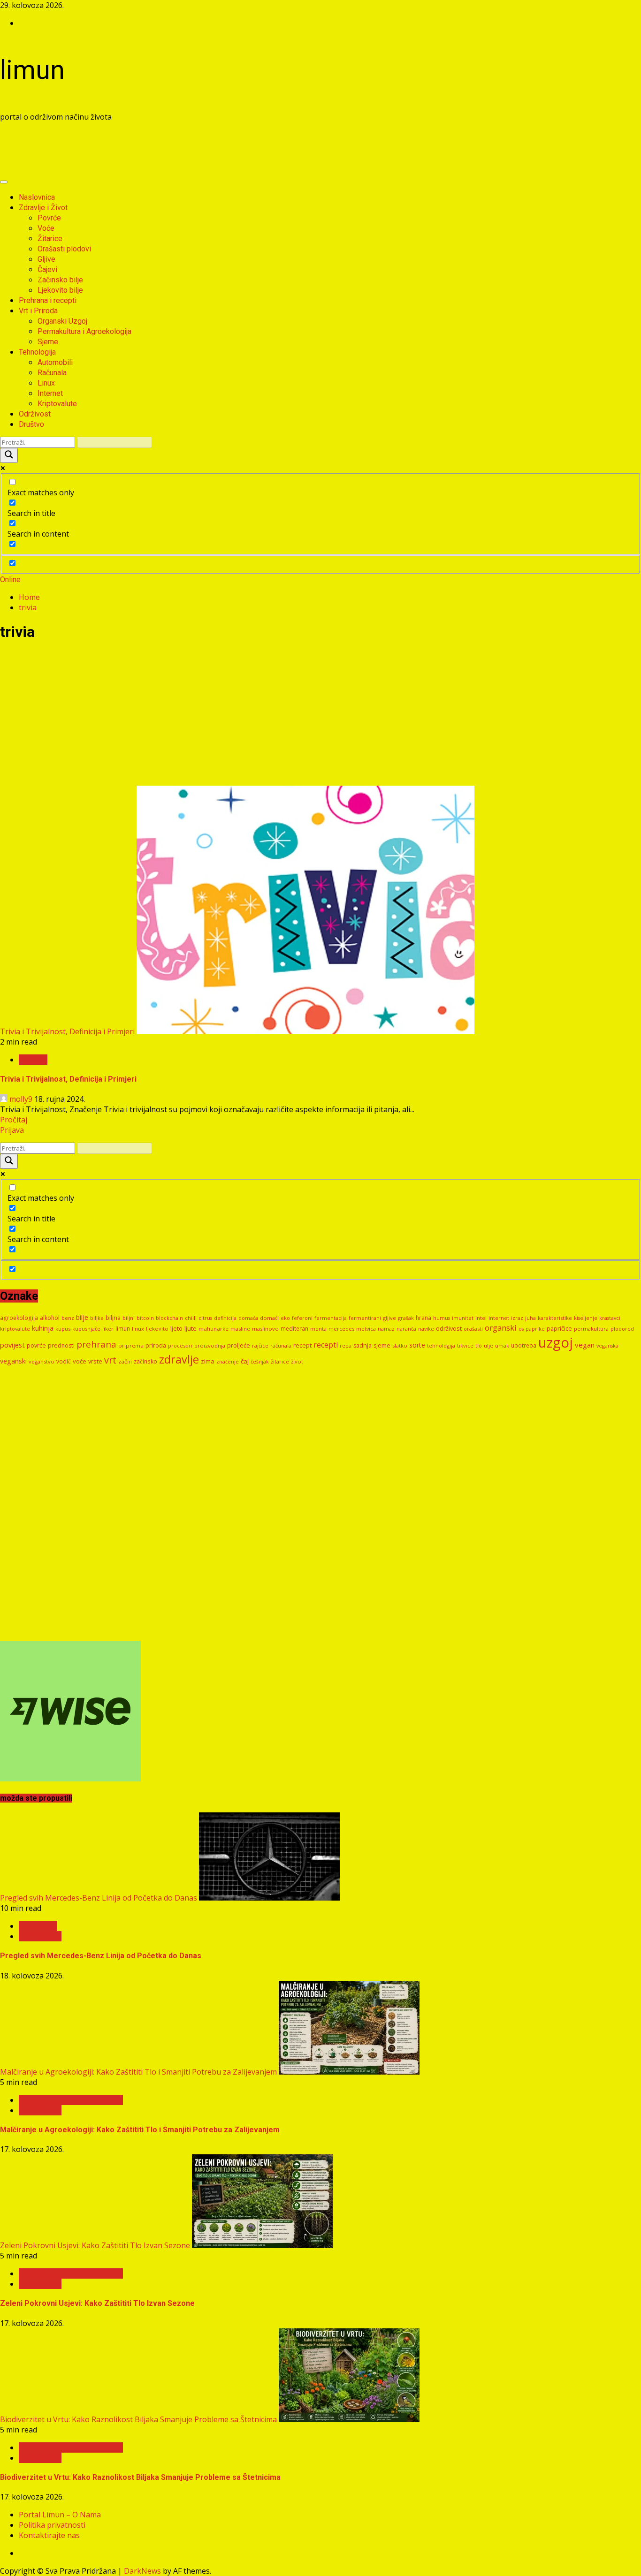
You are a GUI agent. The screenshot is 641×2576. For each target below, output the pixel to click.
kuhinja (43, 1328)
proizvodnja (210, 1345)
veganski (13, 1361)
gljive (389, 1318)
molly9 (21, 1099)
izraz (517, 1318)
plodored (622, 1329)
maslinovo (265, 1329)
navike (426, 1329)
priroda (156, 1345)
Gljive (46, 259)
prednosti (61, 1345)
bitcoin (145, 1318)
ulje (488, 1345)
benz (68, 1318)
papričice (559, 1328)
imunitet (463, 1318)
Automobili (55, 362)
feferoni (302, 1318)
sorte (417, 1345)
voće (80, 1361)
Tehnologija (37, 352)
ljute (191, 1328)
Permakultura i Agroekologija (84, 331)
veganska (607, 1346)
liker (108, 1329)
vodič (64, 1361)
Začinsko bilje (60, 280)
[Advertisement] (171, 151)
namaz (386, 1329)
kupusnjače (86, 1329)
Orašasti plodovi (64, 249)
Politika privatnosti (52, 2525)
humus (442, 1318)
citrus (205, 1318)
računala (281, 1345)
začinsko (145, 1361)
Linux (46, 383)
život (297, 1361)
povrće (36, 1345)
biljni (129, 1318)
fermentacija (331, 1318)
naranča (406, 1329)
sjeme (382, 1345)
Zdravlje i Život (43, 208)
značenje (228, 1361)
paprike (535, 1329)
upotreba (524, 1345)
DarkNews (142, 2571)
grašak (406, 1318)
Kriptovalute (57, 404)
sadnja (362, 1345)
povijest (12, 1345)
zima (208, 1361)
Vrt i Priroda (38, 311)
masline (240, 1329)
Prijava (12, 1130)
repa (346, 1345)
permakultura (591, 1329)
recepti (326, 1345)
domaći (269, 1318)
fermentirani (365, 1318)
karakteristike (555, 1318)
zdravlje (179, 1359)
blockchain (169, 1318)
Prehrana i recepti (48, 300)
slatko (400, 1345)
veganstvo (42, 1361)
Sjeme (48, 342)
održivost (449, 1328)
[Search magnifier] (9, 455)
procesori (180, 1345)
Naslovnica (37, 197)
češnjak (260, 1362)
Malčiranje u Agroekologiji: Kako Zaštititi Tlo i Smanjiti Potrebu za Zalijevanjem (138, 2072)
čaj (245, 1361)
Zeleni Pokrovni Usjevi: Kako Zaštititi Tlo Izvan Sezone (95, 2245)
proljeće (239, 1345)
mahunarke (214, 1329)
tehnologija (441, 1345)
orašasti (473, 1329)
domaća (248, 1318)
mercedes (341, 1329)
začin (125, 1361)
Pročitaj (14, 1120)
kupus (63, 1329)
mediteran (294, 1329)
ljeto (176, 1328)
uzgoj (556, 1342)
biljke (97, 1318)
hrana (424, 1318)
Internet (50, 393)
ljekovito (157, 1329)
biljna (113, 1318)
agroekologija (19, 1318)
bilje (82, 1317)
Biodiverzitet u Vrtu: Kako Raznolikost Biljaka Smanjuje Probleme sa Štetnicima (138, 2419)
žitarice (280, 1361)
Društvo (31, 424)
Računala (52, 373)
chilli (191, 1318)
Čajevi (47, 269)
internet (499, 1318)
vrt (110, 1360)
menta (318, 1329)
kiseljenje (586, 1318)
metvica (366, 1329)
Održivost (35, 414)
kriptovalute (15, 1329)
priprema (131, 1345)
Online (10, 580)
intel (481, 1318)
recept (302, 1345)
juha (530, 1318)
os (521, 1329)
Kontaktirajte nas (49, 2535)
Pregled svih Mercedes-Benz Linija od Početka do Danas (99, 1898)
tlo (479, 1345)
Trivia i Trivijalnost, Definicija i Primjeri (67, 1031)
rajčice (260, 1345)
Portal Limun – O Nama (60, 2515)
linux (138, 1329)
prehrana (96, 1344)
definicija (225, 1318)
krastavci (610, 1318)
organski (501, 1328)
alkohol (50, 1318)
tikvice (465, 1345)
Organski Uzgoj (62, 321)
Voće (46, 228)
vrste (95, 1361)
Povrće (49, 218)
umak (502, 1345)
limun (32, 70)
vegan (585, 1345)
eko (285, 1318)
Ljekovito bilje (60, 290)
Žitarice (50, 239)
